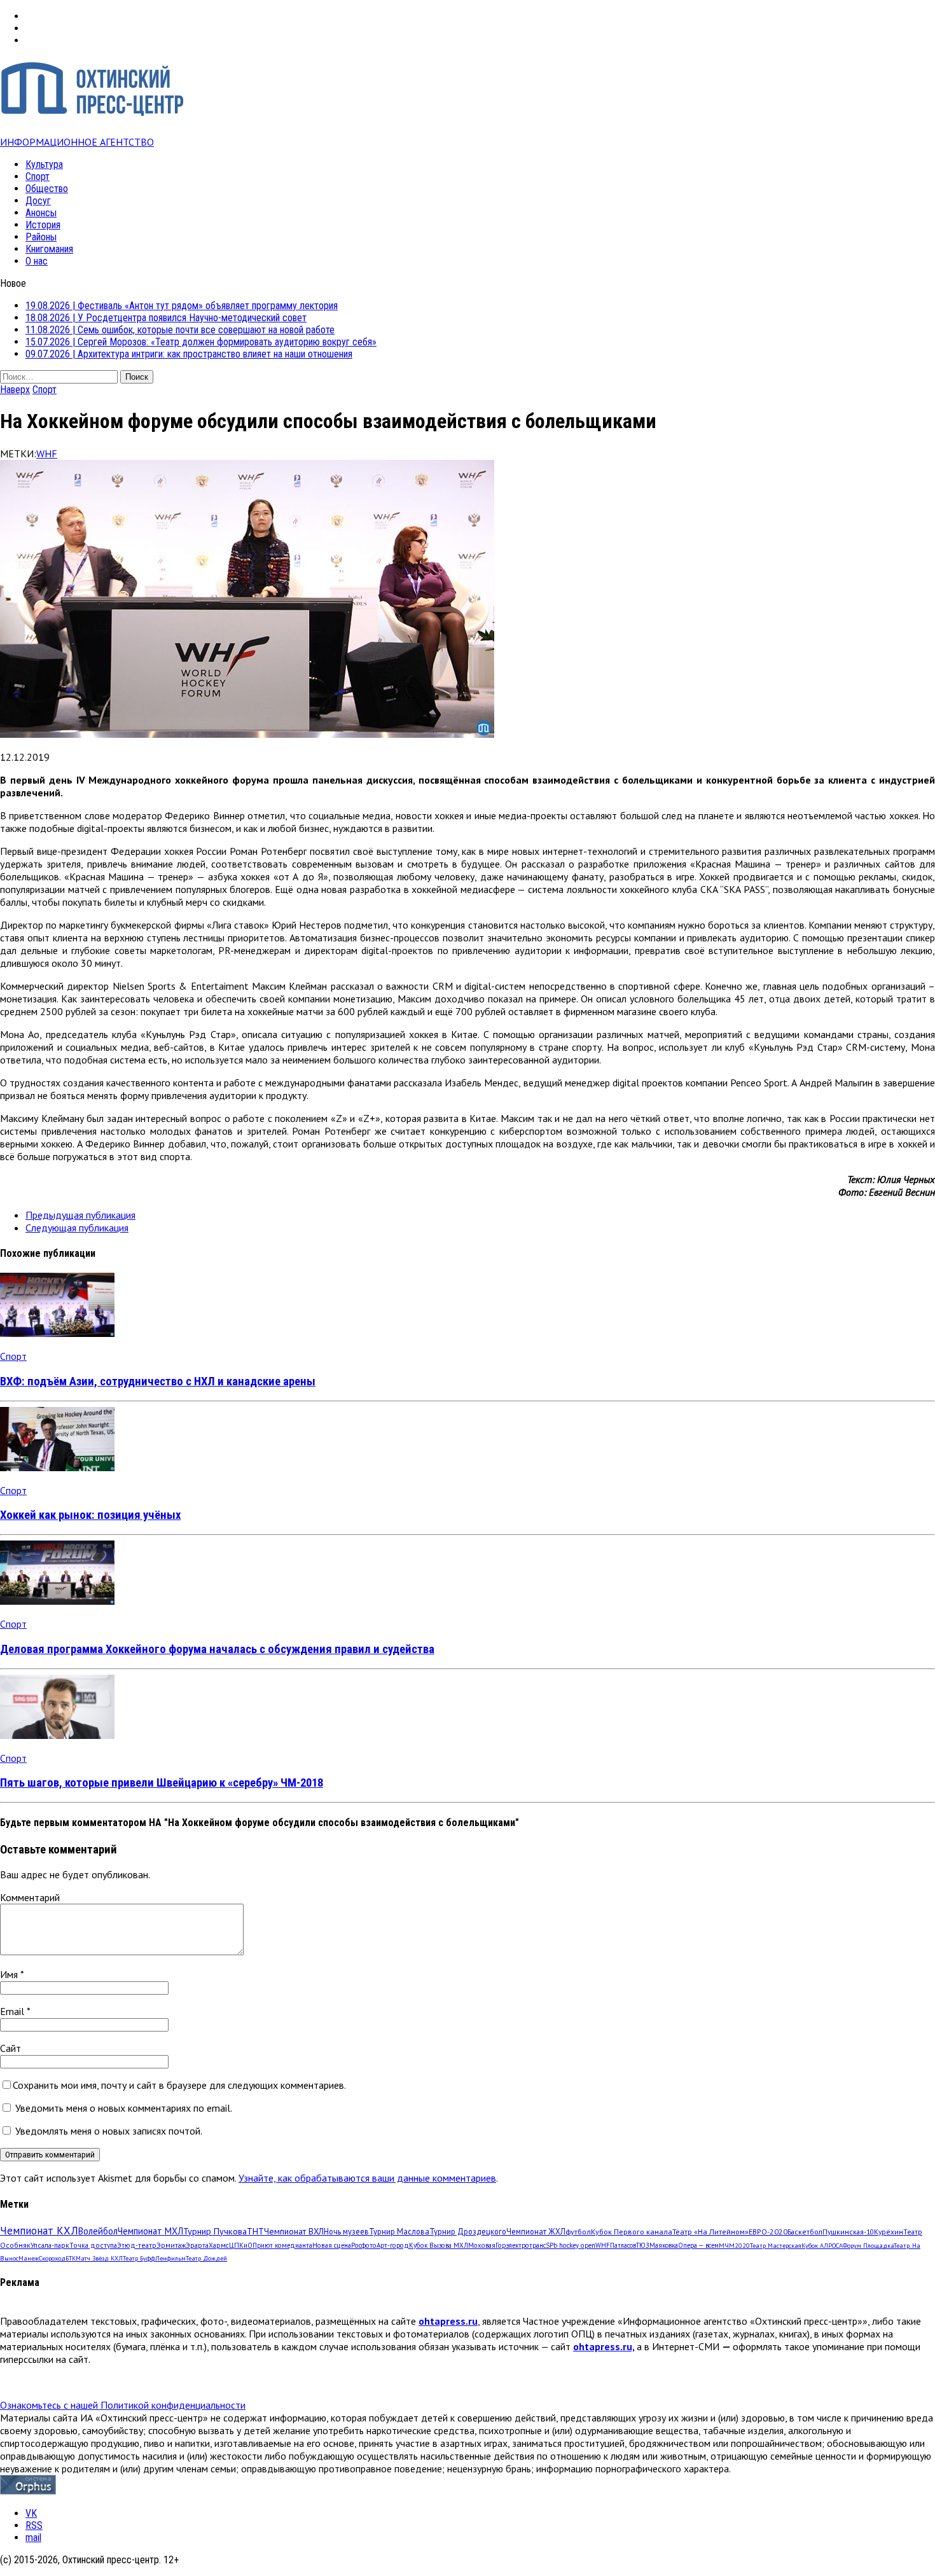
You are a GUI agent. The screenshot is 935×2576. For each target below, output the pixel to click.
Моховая (482, 2245)
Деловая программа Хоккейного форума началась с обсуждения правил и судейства (217, 1649)
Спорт (38, 177)
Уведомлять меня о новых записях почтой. (109, 2131)
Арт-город (393, 2245)
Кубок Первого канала (632, 2231)
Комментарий (30, 1897)
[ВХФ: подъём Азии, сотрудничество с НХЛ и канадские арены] (57, 1333)
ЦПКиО (241, 2245)
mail (33, 2538)
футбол (578, 2231)
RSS (34, 2525)
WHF (47, 454)
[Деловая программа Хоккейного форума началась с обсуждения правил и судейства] (57, 1601)
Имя (10, 1974)
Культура (44, 164)
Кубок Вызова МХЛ (439, 2245)
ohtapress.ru (448, 2321)
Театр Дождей (206, 2258)
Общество (47, 189)
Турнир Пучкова (215, 2231)
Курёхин (889, 2232)
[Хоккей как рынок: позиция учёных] (57, 1467)
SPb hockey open (571, 2245)
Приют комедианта (282, 2245)
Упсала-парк (50, 2245)
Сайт (10, 2048)
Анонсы (41, 213)
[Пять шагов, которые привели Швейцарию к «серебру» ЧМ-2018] (57, 1735)
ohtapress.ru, (604, 2346)
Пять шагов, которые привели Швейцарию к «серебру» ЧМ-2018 (162, 1783)
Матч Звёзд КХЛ (99, 2258)
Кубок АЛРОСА (822, 2246)
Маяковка (664, 2245)
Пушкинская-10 (848, 2232)
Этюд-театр (137, 2245)
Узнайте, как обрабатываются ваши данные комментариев (367, 2178)
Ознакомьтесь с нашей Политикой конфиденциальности (123, 2405)
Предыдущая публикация (80, 1215)
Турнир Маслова (399, 2231)
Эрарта (197, 2245)
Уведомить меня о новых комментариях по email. (124, 2108)
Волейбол (98, 2231)
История (43, 225)
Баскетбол (805, 2232)
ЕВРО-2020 (768, 2232)
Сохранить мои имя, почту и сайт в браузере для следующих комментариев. (179, 2085)
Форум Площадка (868, 2246)
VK (31, 2513)
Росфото (364, 2245)
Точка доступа (93, 2245)
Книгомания (49, 249)
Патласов (623, 2245)
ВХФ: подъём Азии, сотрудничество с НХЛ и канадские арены (158, 1381)
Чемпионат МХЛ (150, 2231)
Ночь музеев (346, 2231)
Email (13, 2011)
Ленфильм (170, 2258)
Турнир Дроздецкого (468, 2231)
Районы (41, 237)
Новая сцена (332, 2245)
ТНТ (255, 2231)
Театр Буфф (139, 2258)
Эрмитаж (171, 2245)
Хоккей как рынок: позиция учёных (90, 1515)
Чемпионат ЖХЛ (536, 2231)
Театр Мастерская (776, 2246)
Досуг (38, 201)
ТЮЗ (643, 2245)
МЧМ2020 (734, 2245)
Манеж (29, 2258)
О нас (37, 261)
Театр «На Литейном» (710, 2232)
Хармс (219, 2245)
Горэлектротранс (521, 2245)
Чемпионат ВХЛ (294, 2231)
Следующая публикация (77, 1228)
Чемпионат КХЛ (39, 2231)
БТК (71, 2258)
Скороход (52, 2258)
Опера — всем (698, 2245)
